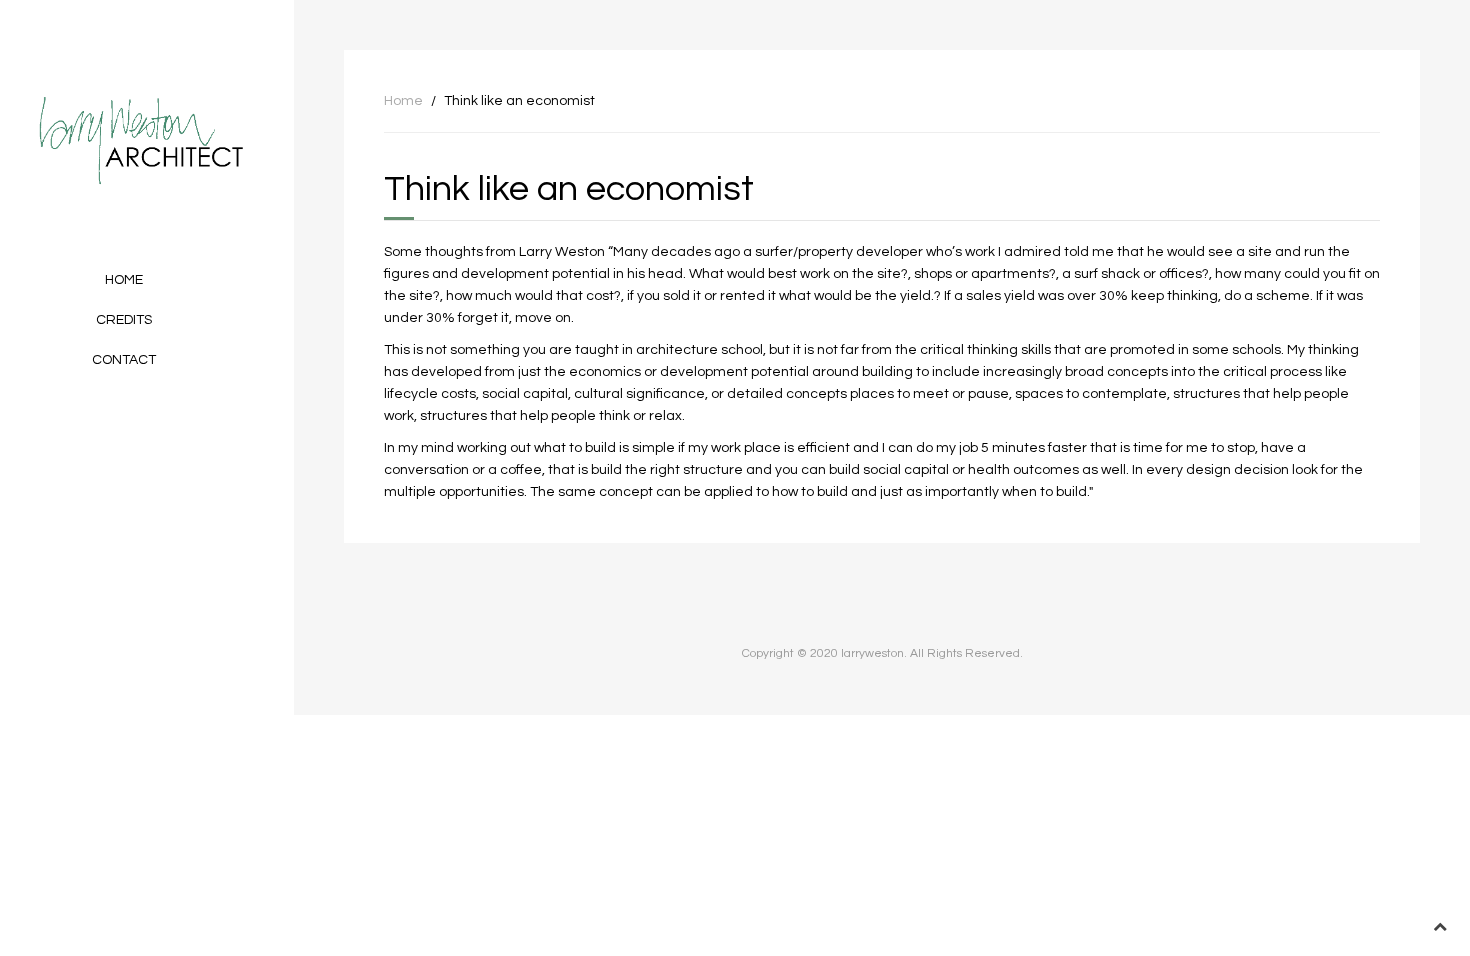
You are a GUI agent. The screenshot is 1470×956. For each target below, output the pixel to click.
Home (124, 280)
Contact (124, 360)
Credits (124, 320)
